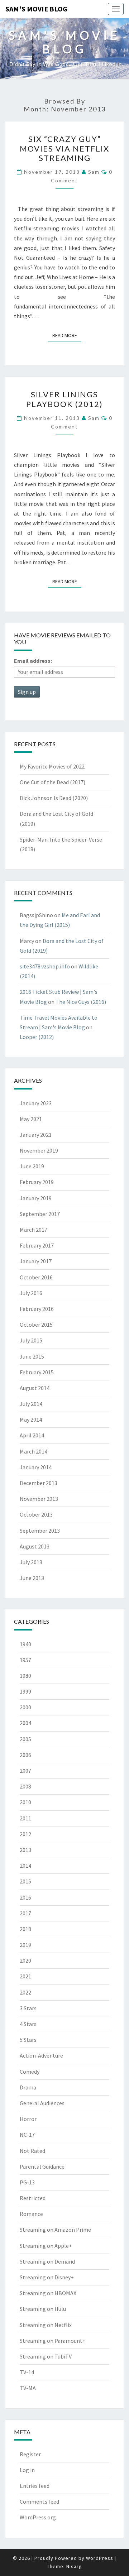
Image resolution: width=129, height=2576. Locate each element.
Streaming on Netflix (46, 2325)
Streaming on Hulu (43, 2309)
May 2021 (31, 1119)
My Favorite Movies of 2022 (52, 766)
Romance (31, 2214)
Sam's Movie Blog (36, 9)
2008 (25, 1786)
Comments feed (39, 2501)
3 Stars (28, 2008)
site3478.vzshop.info (45, 966)
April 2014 (32, 1435)
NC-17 (27, 2135)
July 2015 (31, 1340)
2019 (25, 1945)
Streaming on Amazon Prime (55, 2230)
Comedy (30, 2072)
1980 (25, 1676)
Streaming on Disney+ (47, 2277)
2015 (25, 1881)
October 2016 (36, 1277)
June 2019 (32, 1166)
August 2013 (35, 1546)
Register (30, 2454)
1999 (25, 1691)
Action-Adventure (41, 2055)
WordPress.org (38, 2517)
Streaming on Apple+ (46, 2246)
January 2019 (36, 1198)
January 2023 (36, 1103)
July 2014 (31, 1404)
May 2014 (31, 1419)
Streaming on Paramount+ (53, 2341)
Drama (28, 2087)
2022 (25, 1992)
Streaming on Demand (47, 2261)
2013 (25, 1850)
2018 (25, 1929)
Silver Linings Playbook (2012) (64, 399)
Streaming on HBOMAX (48, 2293)
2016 (25, 1897)
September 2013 (40, 1531)
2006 (25, 1755)
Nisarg (74, 2566)
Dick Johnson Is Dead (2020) (54, 798)
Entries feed (35, 2486)
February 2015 (37, 1372)
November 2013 (39, 1499)
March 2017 (34, 1230)
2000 (25, 1707)
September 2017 (40, 1214)
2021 (25, 1976)
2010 (25, 1802)
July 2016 (31, 1293)
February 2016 (37, 1309)
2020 (25, 1960)
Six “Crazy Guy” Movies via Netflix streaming (64, 148)
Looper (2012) (37, 1037)
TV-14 (27, 2372)
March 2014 (34, 1451)
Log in (27, 2470)
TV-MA (28, 2388)
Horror (28, 2119)
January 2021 (36, 1135)
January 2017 (36, 1261)
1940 (25, 1644)
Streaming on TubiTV (46, 2356)
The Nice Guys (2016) (81, 1002)
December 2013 (39, 1483)
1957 (25, 1660)
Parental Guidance (42, 2166)
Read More (67, 335)
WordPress (100, 2558)
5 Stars (28, 2040)
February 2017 (37, 1245)
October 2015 (36, 1325)
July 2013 (31, 1562)
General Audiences (42, 2103)
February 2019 (37, 1182)
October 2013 (36, 1514)
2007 (25, 1771)
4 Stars (28, 2024)
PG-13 (27, 2182)
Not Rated (32, 2151)
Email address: (33, 661)
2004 (25, 1723)
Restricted (33, 2198)
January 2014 (36, 1467)
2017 (25, 1913)
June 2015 (32, 1356)
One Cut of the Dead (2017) (52, 782)
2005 (25, 1739)
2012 (25, 1834)
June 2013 (32, 1578)
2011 (25, 1818)
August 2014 (35, 1388)
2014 (25, 1866)
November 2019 (39, 1150)
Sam (94, 172)
